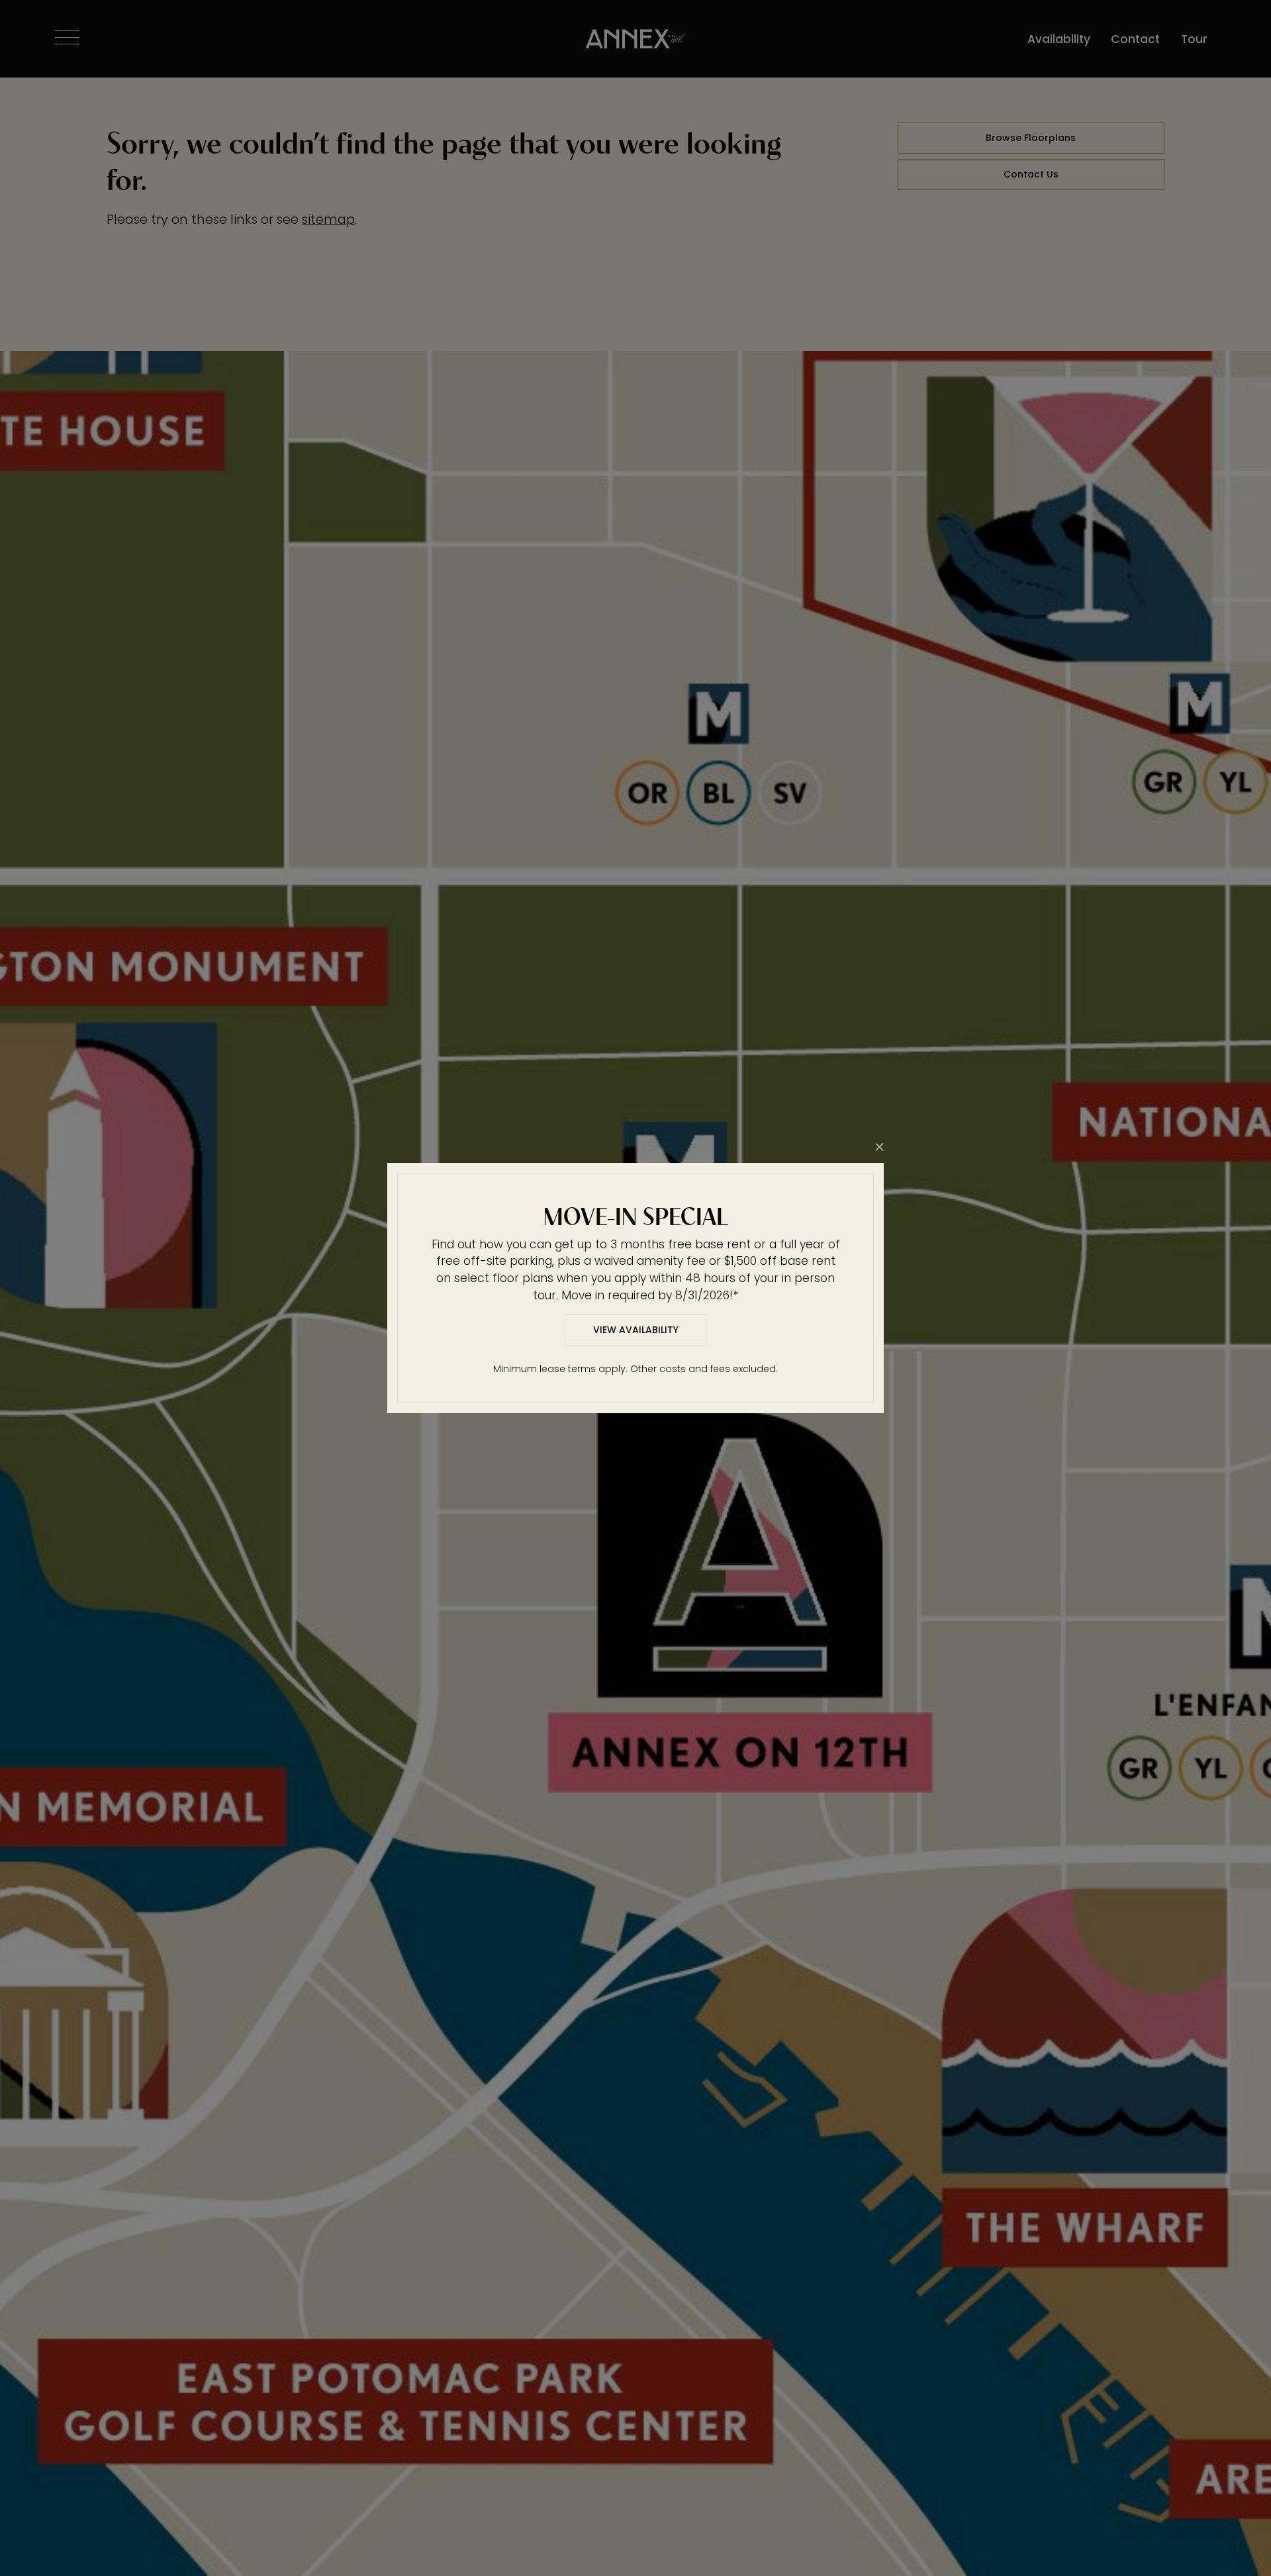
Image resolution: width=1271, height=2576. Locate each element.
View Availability (636, 1330)
